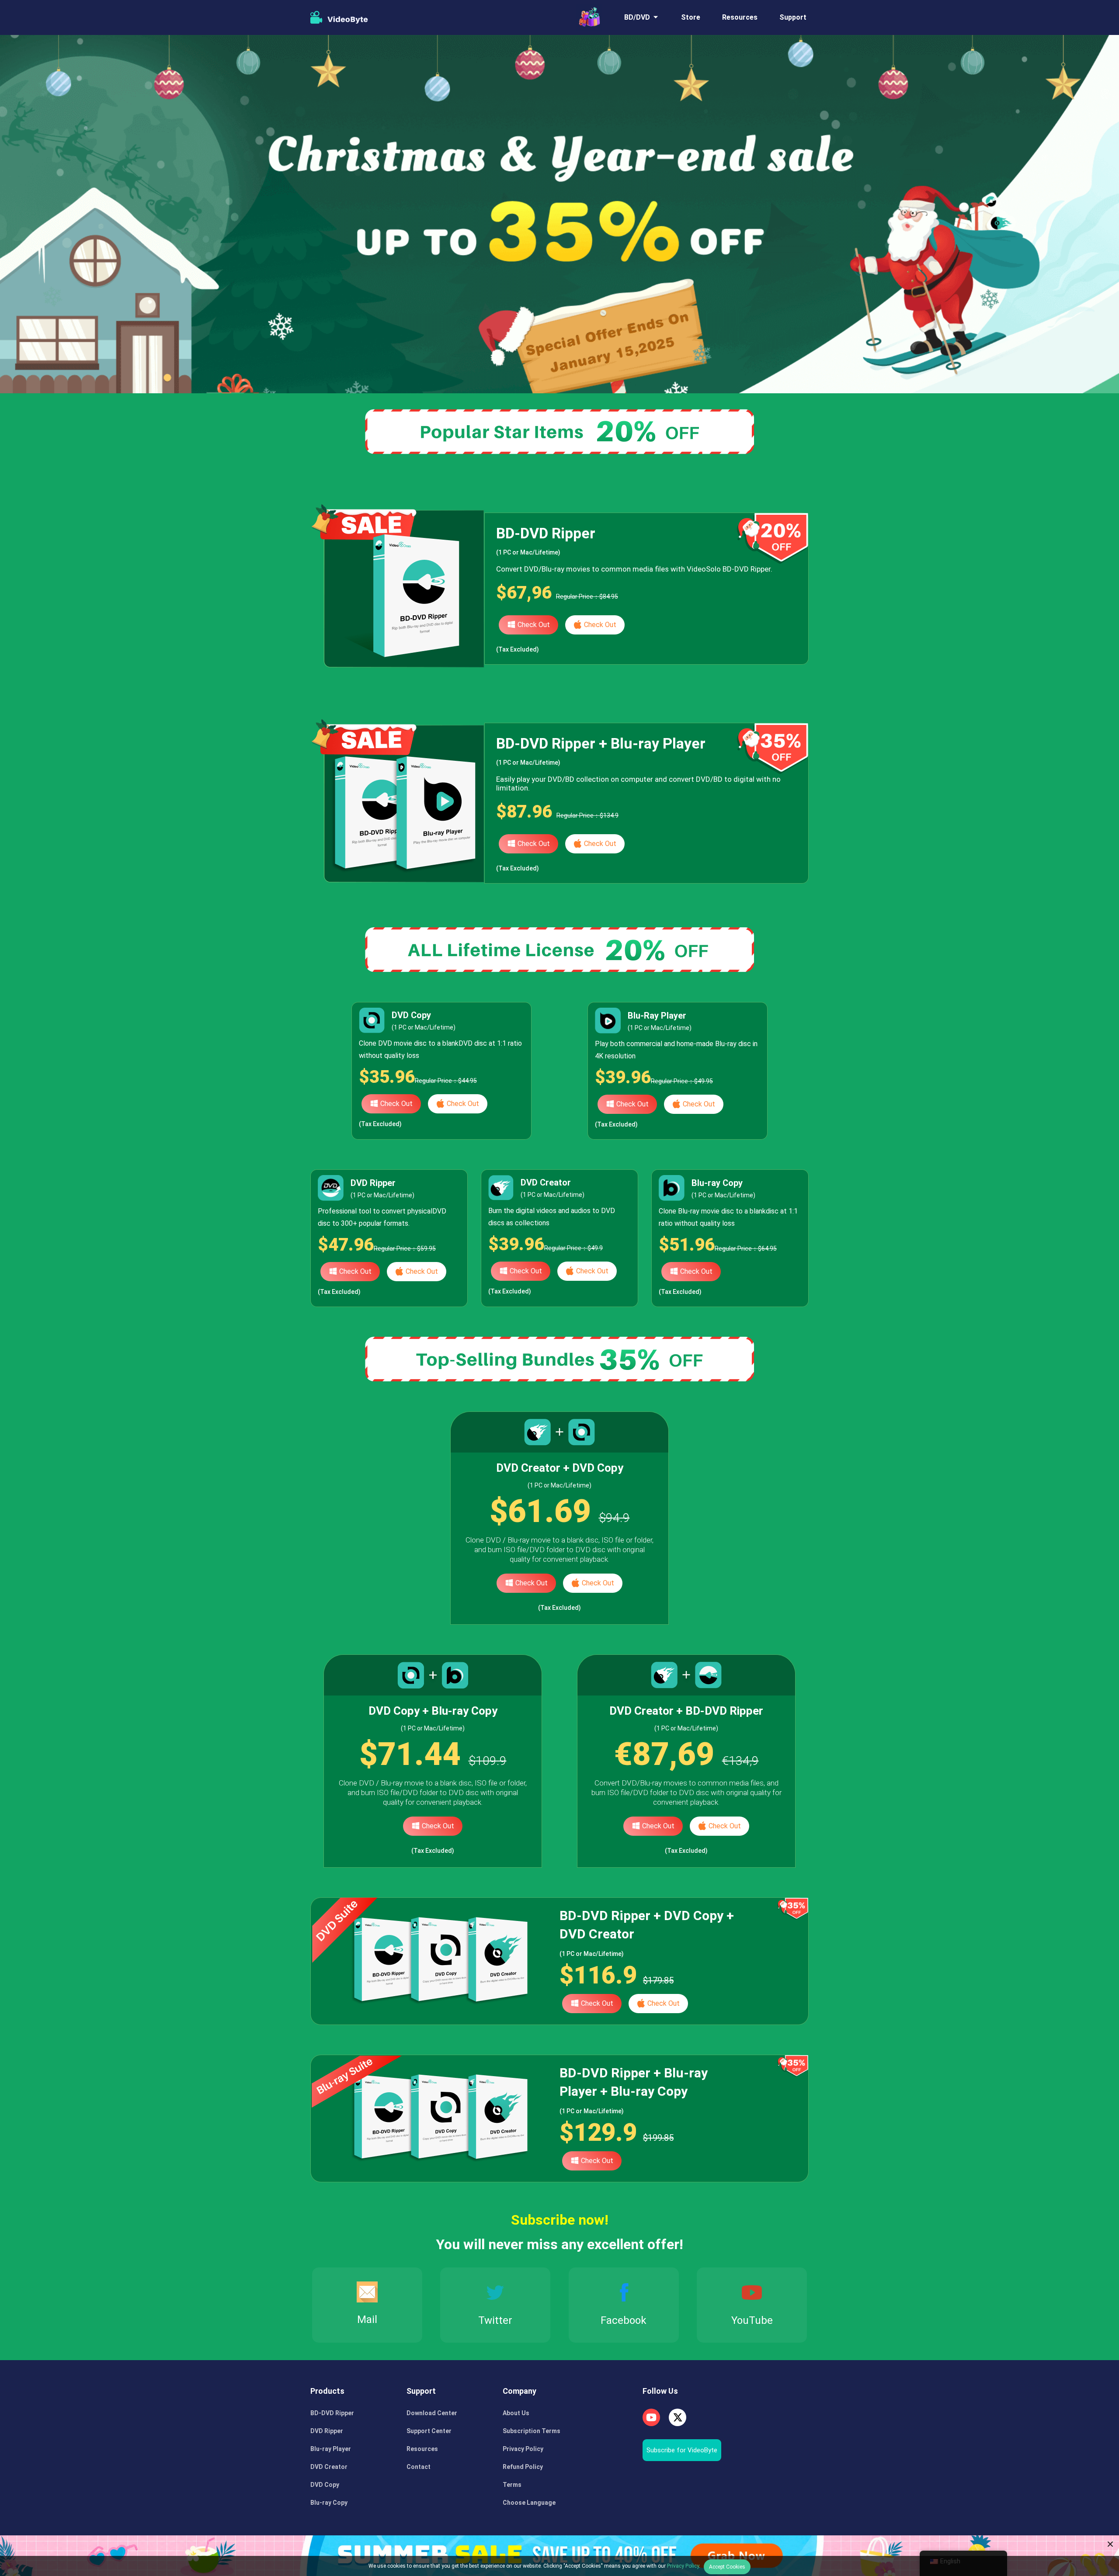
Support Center (429, 2431)
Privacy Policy (523, 2449)
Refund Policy (523, 2467)
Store (691, 17)
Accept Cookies (727, 2567)
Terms (512, 2485)
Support (793, 17)
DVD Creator (329, 2467)
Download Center (432, 2413)
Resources (740, 17)
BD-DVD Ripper (332, 2413)
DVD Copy (325, 2485)
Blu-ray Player (331, 2449)
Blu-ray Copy (329, 2503)
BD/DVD (637, 17)
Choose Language (529, 2503)
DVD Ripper (327, 2431)
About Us (516, 2413)
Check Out (534, 625)
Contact (419, 2467)
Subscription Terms (532, 2431)
